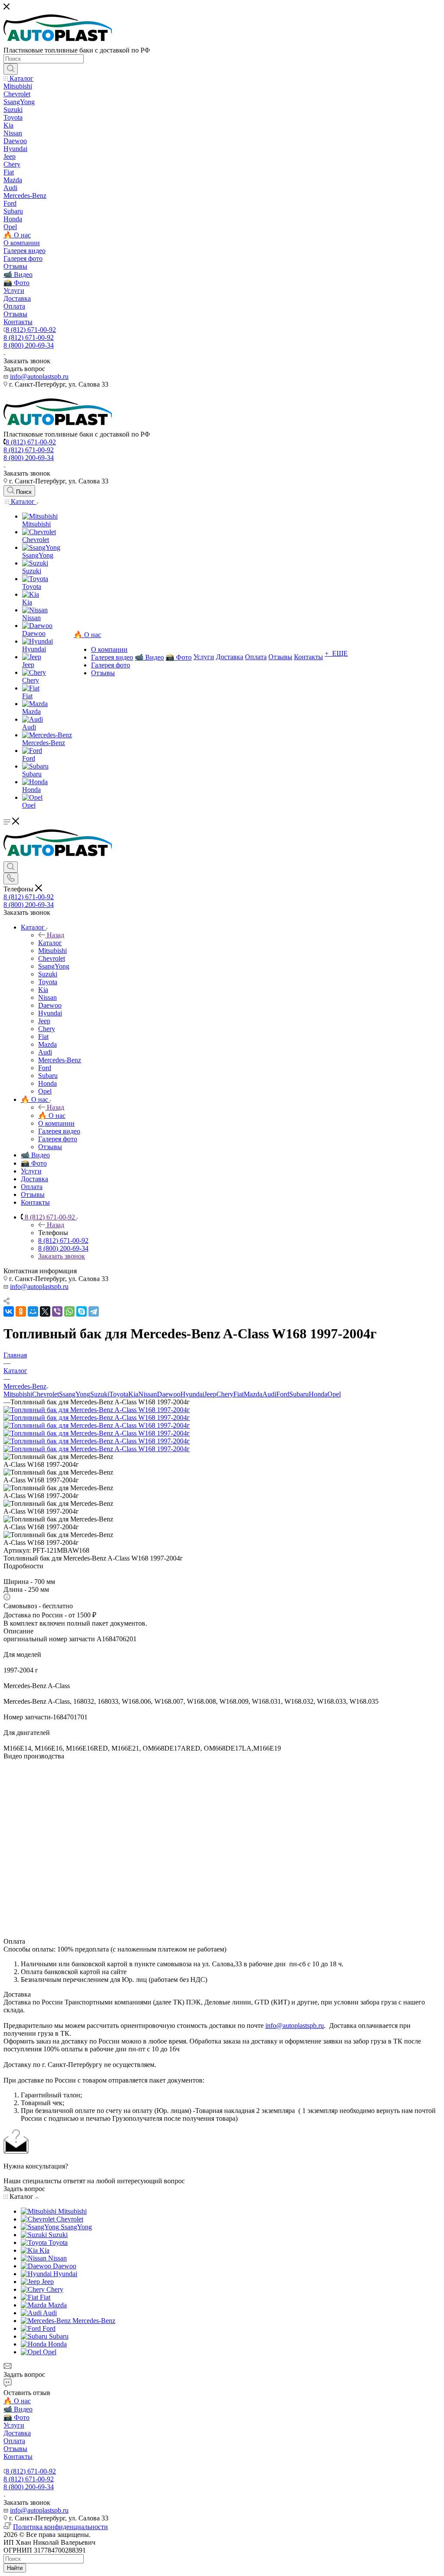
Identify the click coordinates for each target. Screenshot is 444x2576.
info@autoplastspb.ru (39, 376)
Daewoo (169, 1394)
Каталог (50, 943)
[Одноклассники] (21, 1311)
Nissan (148, 1394)
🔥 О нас (52, 1115)
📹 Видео (18, 2409)
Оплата (14, 2441)
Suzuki (100, 1394)
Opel (334, 1394)
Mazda (253, 1394)
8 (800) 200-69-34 (29, 345)
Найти (15, 2568)
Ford (283, 1394)
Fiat (238, 1394)
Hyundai (192, 1394)
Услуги (14, 2425)
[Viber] (57, 1311)
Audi (269, 1394)
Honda (318, 1394)
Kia (133, 1394)
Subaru (299, 1394)
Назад (55, 935)
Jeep (210, 1394)
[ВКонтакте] (9, 1311)
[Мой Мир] (33, 1311)
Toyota (119, 1394)
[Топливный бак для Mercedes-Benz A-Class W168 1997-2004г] (97, 1410)
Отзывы (15, 2449)
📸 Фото (16, 2417)
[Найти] (11, 69)
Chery (225, 1394)
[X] (45, 1311)
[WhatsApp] (69, 1311)
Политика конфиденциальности (60, 2527)
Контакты (18, 2456)
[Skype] (82, 1311)
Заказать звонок (62, 1256)
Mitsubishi (18, 1394)
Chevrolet (46, 1394)
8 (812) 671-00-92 (31, 330)
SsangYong (75, 1394)
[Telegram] (94, 1311)
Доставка (17, 2433)
